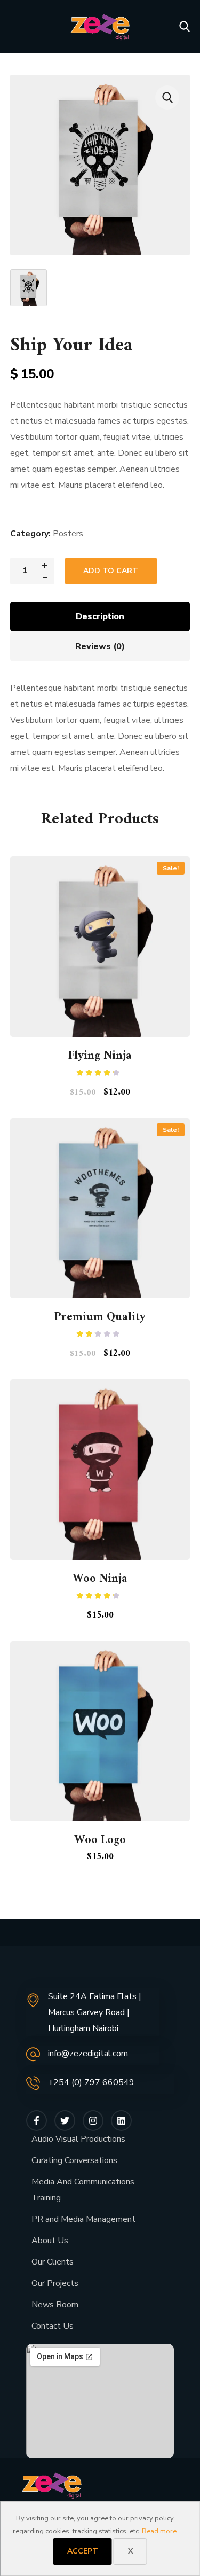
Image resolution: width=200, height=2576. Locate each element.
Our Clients (53, 2262)
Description (100, 616)
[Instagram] (93, 2121)
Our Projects (55, 2283)
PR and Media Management (83, 2219)
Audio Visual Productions (78, 2139)
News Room (55, 2305)
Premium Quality (100, 1317)
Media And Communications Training (83, 2190)
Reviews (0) (100, 646)
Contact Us (53, 2326)
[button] (185, 27)
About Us (50, 2241)
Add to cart (111, 571)
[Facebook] (37, 2121)
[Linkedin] (121, 2121)
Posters (68, 534)
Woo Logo (100, 1840)
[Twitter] (65, 2121)
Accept (83, 2551)
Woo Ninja (100, 1579)
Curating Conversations (74, 2160)
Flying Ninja (100, 1056)
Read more (159, 2531)
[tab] (100, 616)
